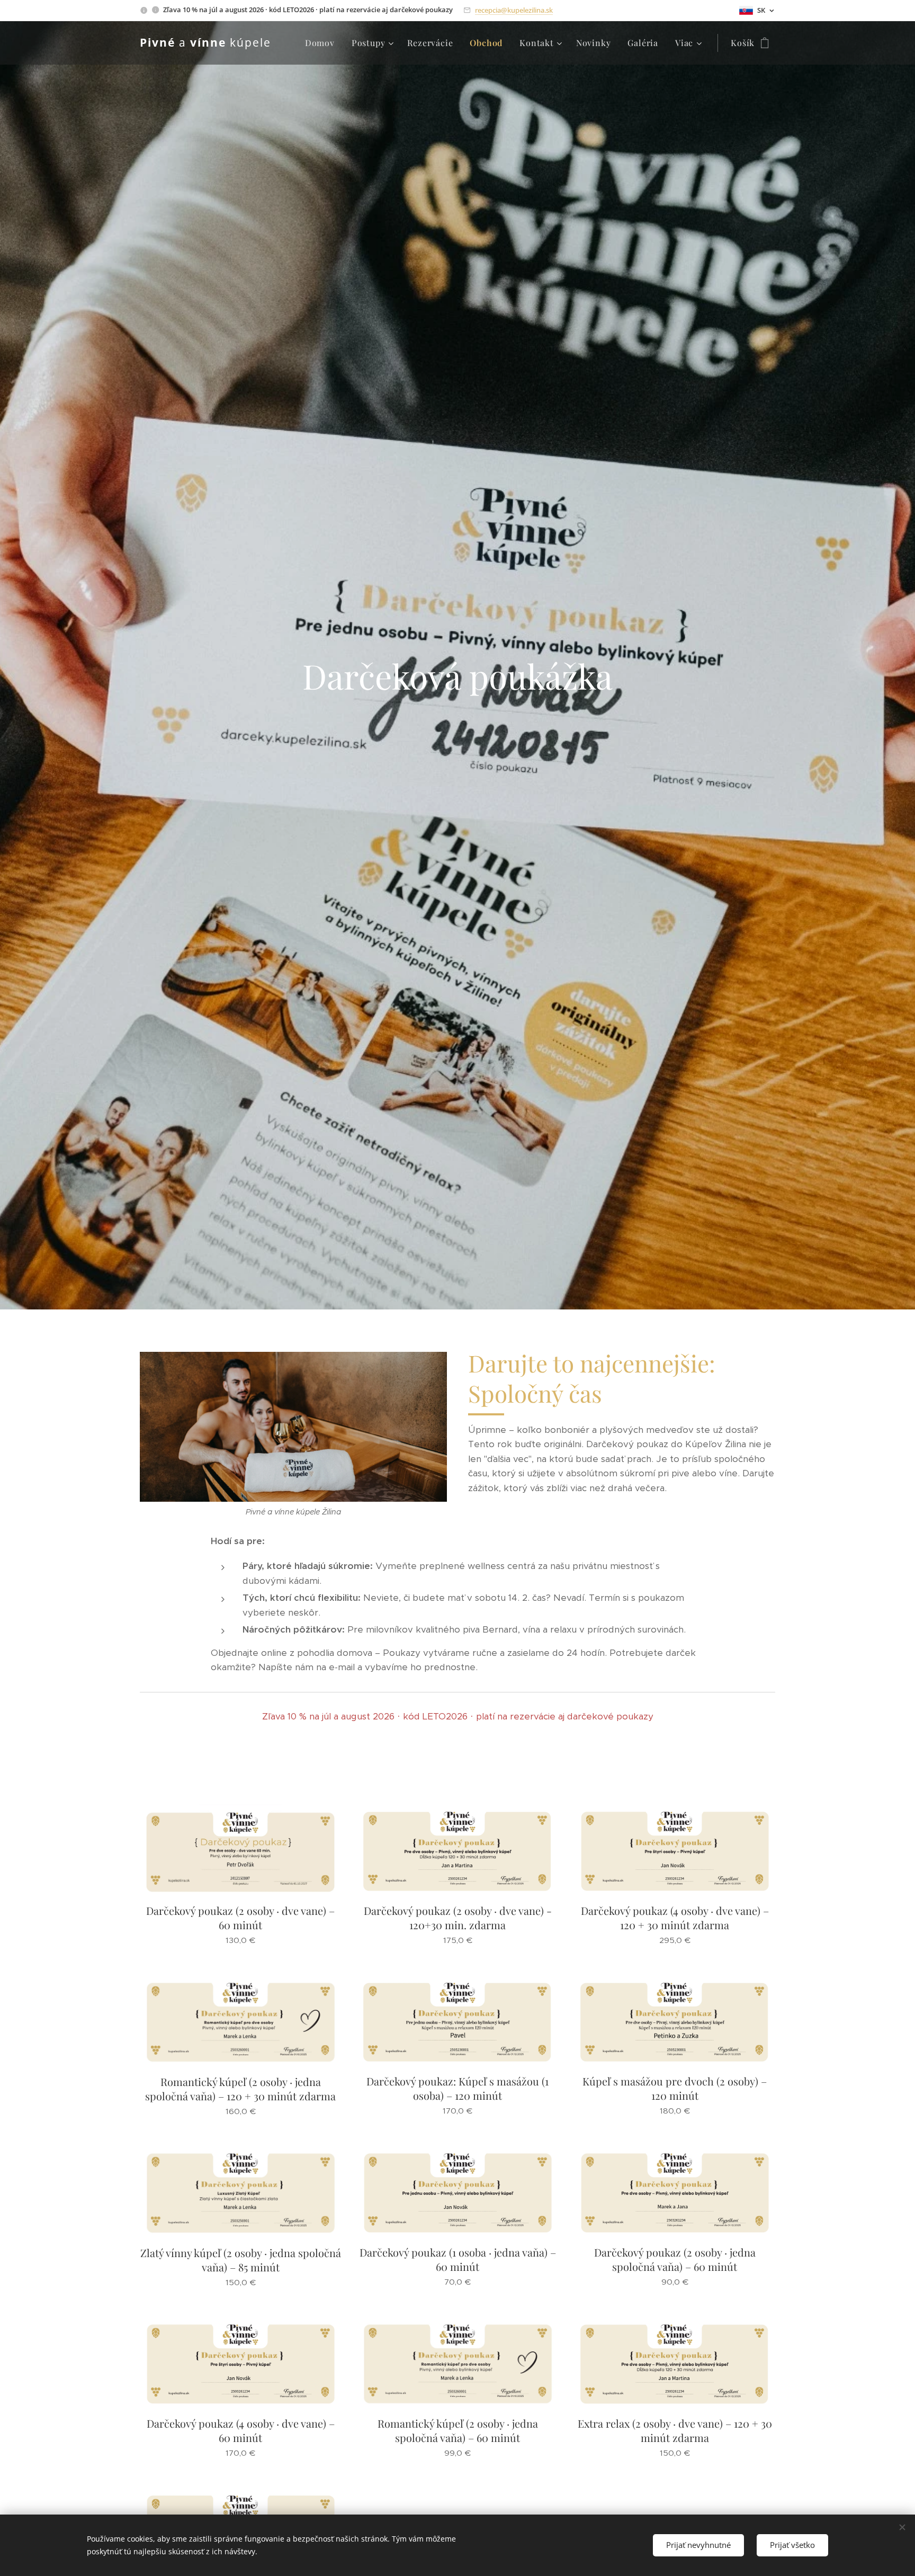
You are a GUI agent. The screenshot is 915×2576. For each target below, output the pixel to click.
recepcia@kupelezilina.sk (514, 10)
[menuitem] (323, 43)
